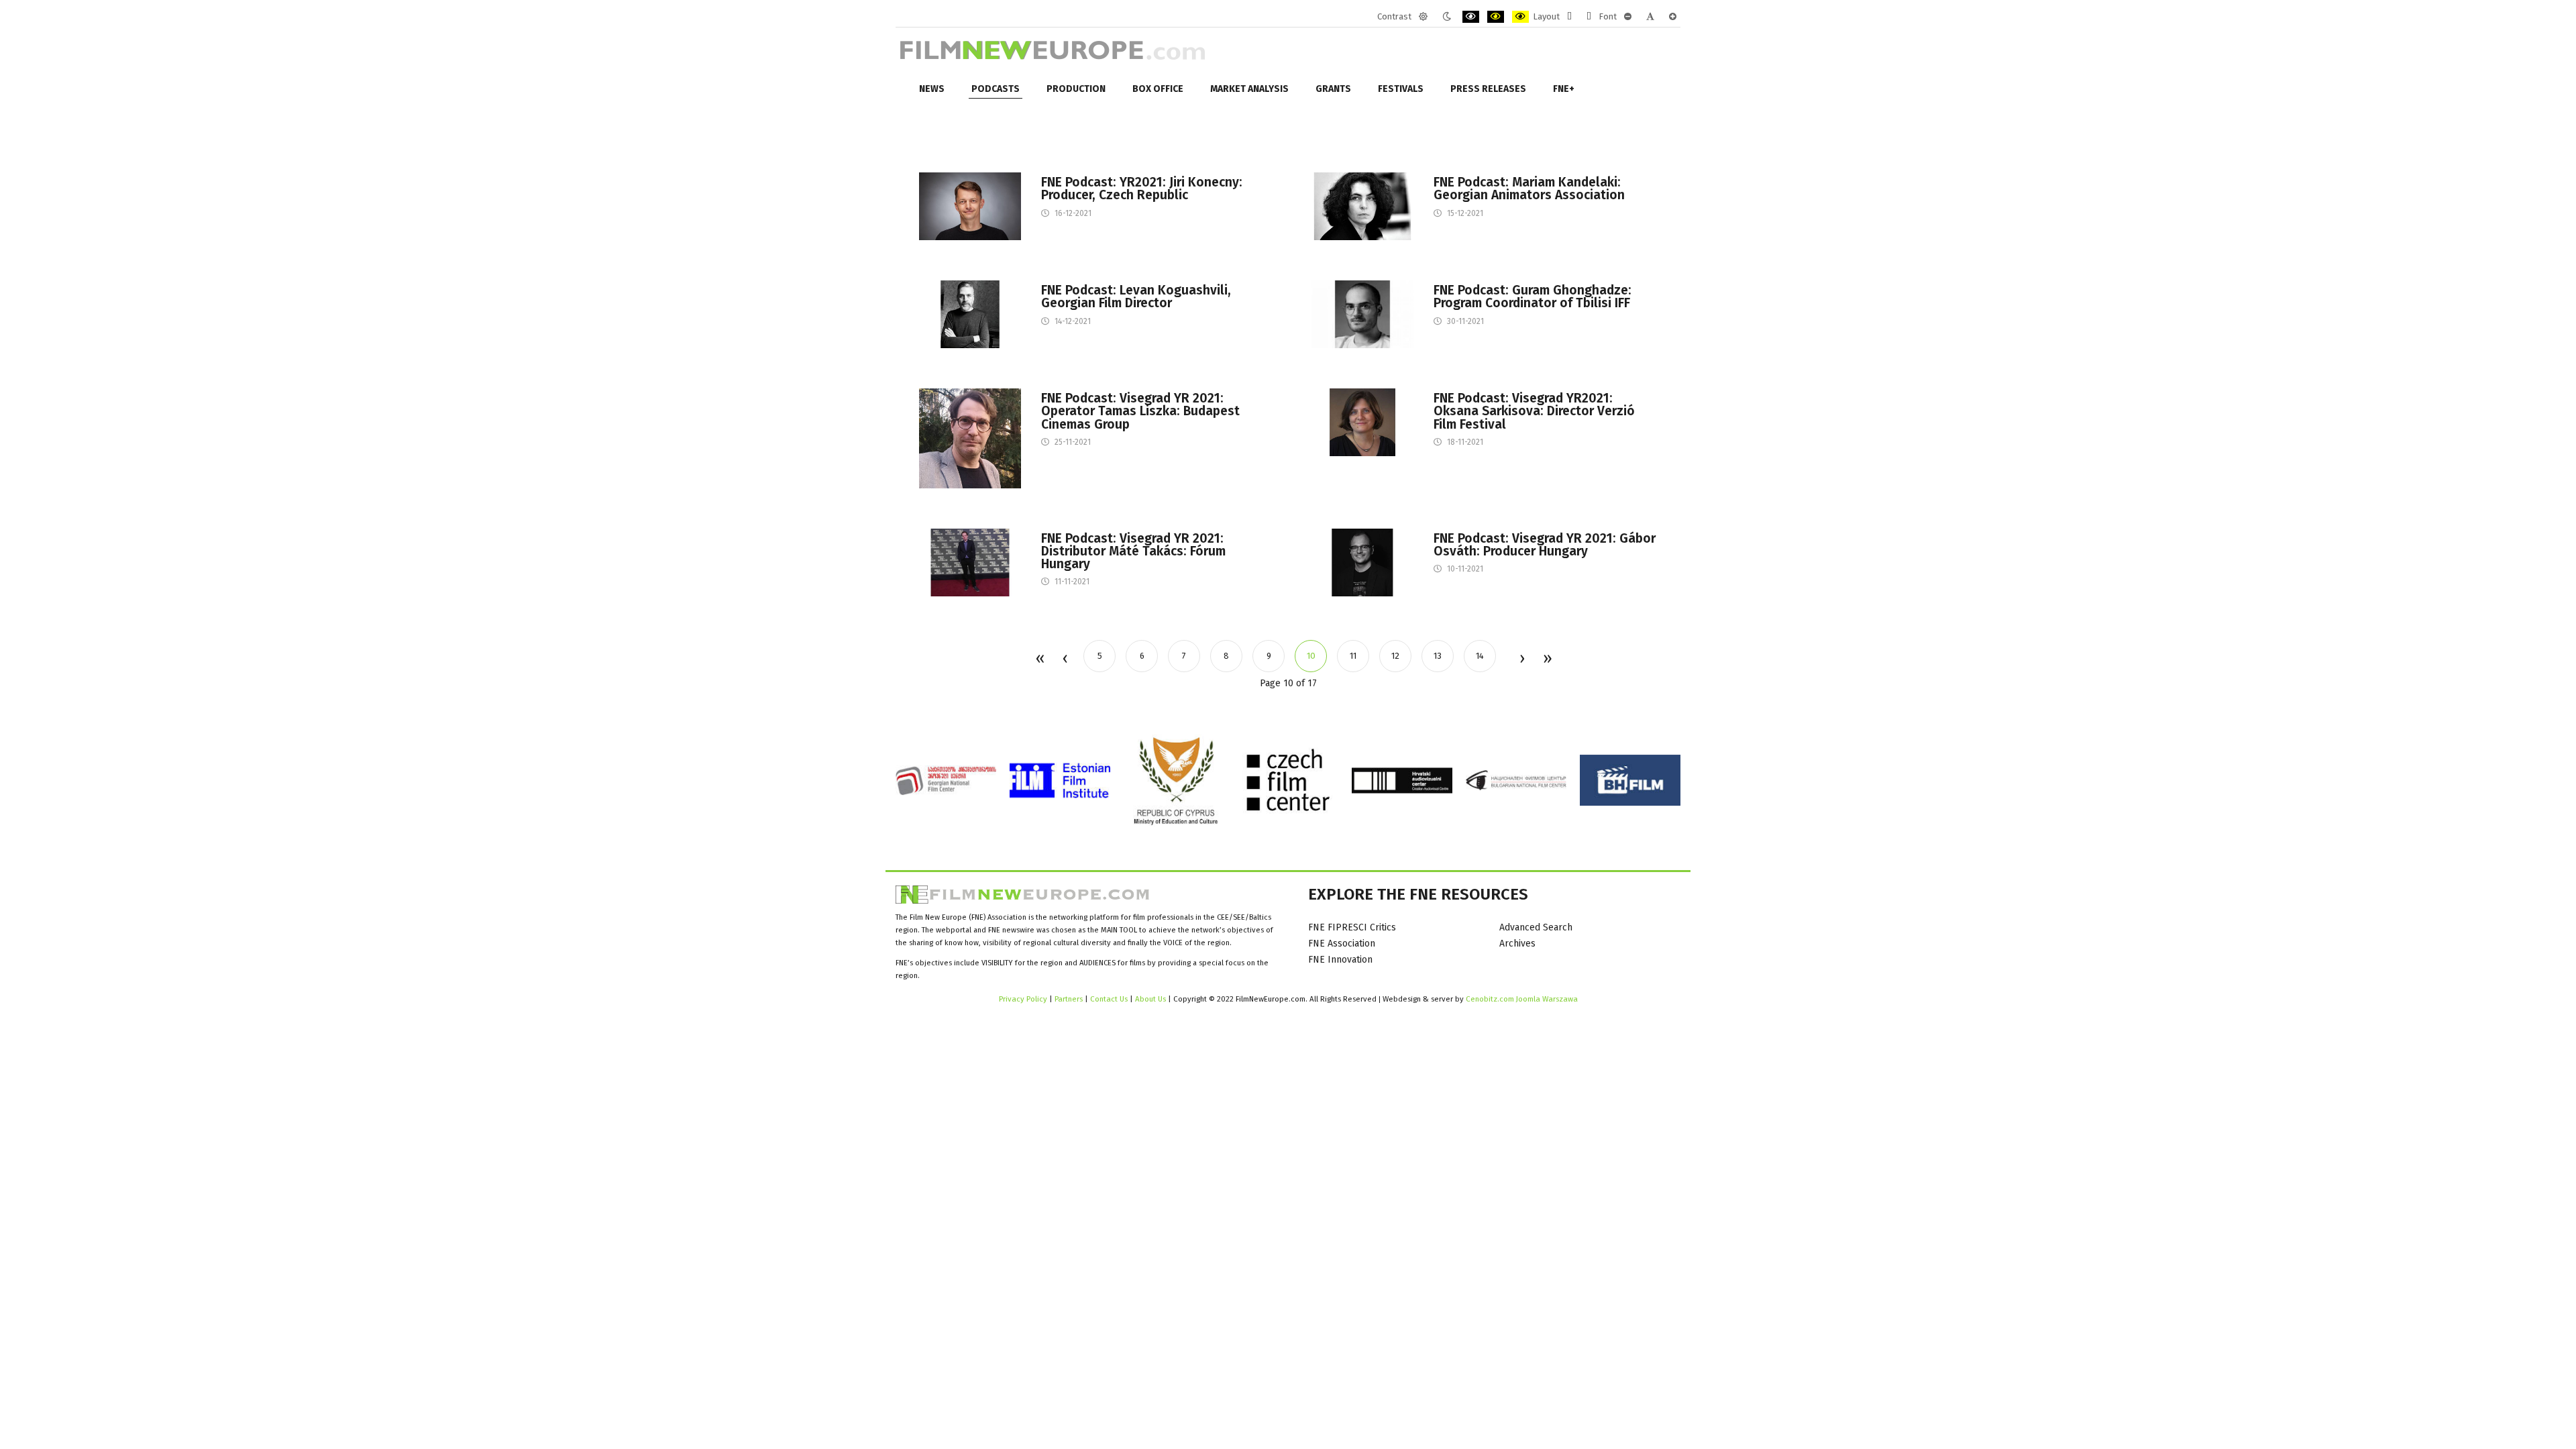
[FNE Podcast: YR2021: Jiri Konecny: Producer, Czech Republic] (970, 206)
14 (1480, 656)
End (1547, 659)
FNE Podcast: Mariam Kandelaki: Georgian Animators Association (1529, 189)
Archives (1517, 944)
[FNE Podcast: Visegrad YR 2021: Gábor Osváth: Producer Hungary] (1362, 562)
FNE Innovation (1340, 960)
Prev (1065, 659)
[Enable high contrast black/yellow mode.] (1496, 17)
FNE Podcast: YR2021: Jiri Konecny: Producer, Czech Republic (1142, 189)
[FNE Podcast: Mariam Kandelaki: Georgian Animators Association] (1362, 206)
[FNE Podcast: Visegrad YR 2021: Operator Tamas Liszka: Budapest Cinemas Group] (970, 438)
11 (1353, 656)
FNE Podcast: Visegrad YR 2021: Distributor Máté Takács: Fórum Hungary (1133, 551)
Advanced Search (1536, 927)
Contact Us (1110, 999)
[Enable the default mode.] (1423, 17)
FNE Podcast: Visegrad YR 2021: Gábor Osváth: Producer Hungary (1545, 545)
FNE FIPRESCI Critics (1352, 927)
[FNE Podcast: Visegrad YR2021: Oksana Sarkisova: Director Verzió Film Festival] (1362, 422)
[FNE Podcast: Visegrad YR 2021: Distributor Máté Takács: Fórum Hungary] (970, 562)
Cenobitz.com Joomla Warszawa (1522, 999)
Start (1039, 659)
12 (1395, 656)
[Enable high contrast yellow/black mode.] (1520, 17)
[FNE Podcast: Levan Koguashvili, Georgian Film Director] (970, 314)
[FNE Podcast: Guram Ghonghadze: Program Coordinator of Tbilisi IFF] (1362, 314)
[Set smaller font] (1628, 17)
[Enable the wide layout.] (1589, 17)
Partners (1069, 999)
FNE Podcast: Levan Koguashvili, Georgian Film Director (1136, 297)
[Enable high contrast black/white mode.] (1471, 17)
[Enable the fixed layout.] (1569, 17)
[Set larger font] (1673, 17)
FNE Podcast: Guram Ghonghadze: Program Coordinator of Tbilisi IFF (1533, 297)
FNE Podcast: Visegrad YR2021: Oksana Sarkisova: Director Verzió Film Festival (1534, 411)
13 (1438, 656)
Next (1521, 659)
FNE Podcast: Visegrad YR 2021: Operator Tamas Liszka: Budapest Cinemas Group (1140, 411)
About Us (1150, 999)
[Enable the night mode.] (1447, 17)
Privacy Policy (1023, 999)
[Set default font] (1650, 17)
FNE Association (1342, 944)
